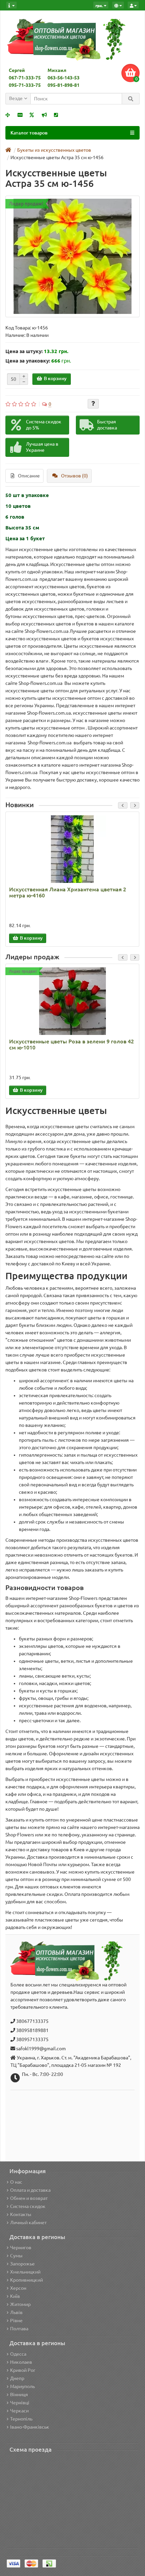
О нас (16, 2182)
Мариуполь (22, 2386)
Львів (16, 2312)
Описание (29, 476)
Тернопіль (21, 2419)
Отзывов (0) (75, 476)
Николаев (21, 2362)
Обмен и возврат (29, 2198)
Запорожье (22, 2264)
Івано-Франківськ (30, 2427)
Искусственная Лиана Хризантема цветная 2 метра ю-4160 (68, 892)
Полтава (19, 2329)
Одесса (18, 2354)
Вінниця (19, 2395)
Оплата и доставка (30, 2190)
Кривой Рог (23, 2370)
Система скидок (28, 2206)
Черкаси (19, 2411)
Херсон (18, 2288)
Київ (15, 2296)
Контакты (21, 2214)
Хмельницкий (25, 2272)
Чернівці (20, 2403)
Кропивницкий (26, 2280)
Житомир (20, 2304)
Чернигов (21, 2248)
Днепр (17, 2378)
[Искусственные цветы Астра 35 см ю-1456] (72, 256)
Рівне (16, 2321)
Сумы (16, 2256)
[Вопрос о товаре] (93, 404)
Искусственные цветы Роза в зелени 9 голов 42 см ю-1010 (71, 1044)
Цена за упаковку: (28, 361)
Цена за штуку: (24, 351)
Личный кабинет (28, 2223)
